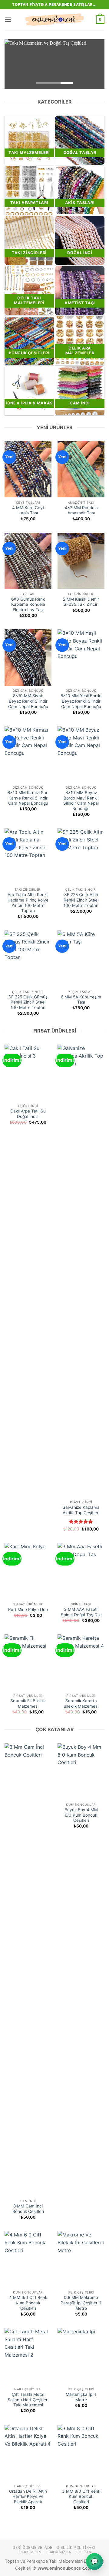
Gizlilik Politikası (76, 2547)
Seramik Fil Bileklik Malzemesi (28, 1703)
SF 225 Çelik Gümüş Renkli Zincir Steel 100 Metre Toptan (28, 1002)
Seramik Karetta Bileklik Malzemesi (81, 1703)
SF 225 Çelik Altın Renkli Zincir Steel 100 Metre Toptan (81, 900)
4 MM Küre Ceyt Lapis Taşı (28, 510)
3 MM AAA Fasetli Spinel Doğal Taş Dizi (81, 1612)
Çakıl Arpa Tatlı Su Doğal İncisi (28, 1114)
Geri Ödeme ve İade (32, 2547)
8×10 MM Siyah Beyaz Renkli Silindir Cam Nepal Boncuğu (28, 701)
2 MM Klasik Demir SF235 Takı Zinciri (81, 602)
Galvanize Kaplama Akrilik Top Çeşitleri (81, 1510)
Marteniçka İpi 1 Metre (81, 2397)
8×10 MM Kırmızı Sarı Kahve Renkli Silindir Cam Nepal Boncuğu (28, 798)
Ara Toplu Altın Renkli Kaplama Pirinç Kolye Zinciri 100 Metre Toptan (28, 903)
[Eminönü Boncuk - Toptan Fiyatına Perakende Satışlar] (54, 20)
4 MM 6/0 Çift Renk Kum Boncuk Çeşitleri (28, 2303)
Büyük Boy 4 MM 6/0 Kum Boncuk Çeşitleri (81, 1815)
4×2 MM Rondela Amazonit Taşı (81, 510)
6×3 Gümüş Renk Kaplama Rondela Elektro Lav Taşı (28, 604)
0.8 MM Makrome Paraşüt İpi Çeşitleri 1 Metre (81, 2303)
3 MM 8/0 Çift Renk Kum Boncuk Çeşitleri (81, 2496)
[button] (8, 19)
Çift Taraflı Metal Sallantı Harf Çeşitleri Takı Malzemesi (28, 2400)
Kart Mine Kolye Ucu (28, 1610)
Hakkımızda (59, 2552)
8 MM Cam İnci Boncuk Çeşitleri (28, 2209)
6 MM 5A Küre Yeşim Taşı (81, 1000)
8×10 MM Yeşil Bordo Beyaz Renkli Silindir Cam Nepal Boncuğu (81, 701)
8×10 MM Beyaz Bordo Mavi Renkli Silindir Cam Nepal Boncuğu (81, 801)
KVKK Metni (30, 2552)
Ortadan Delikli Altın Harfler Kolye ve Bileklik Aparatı (28, 2496)
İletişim (84, 2552)
